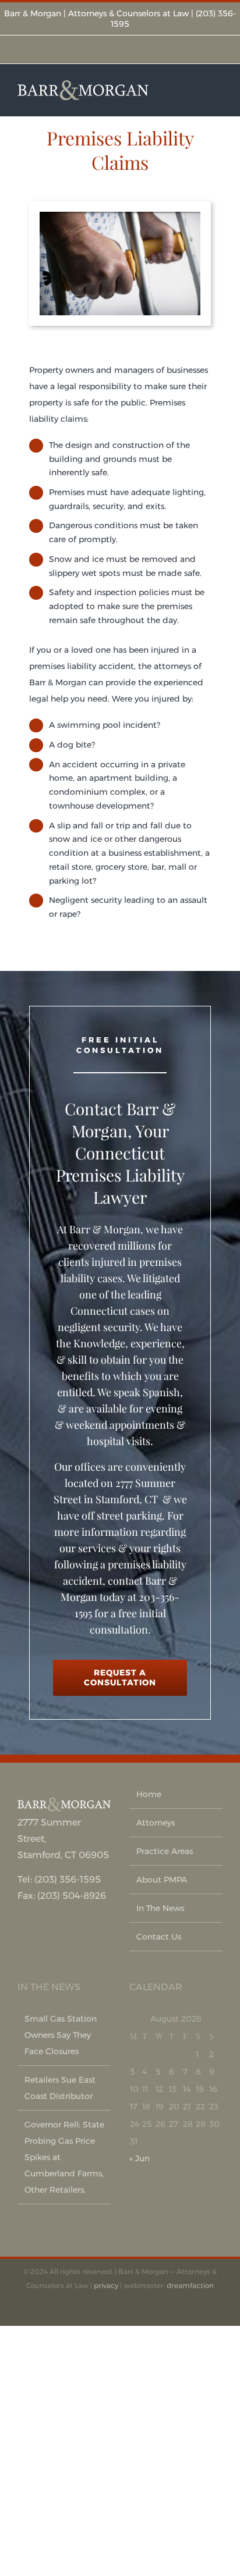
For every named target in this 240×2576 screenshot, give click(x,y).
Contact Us (159, 1937)
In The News (160, 1908)
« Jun (140, 2158)
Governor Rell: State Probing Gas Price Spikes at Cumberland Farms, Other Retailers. (64, 2157)
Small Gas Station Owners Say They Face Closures (61, 2035)
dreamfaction (190, 2285)
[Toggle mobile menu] (218, 90)
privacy (106, 2285)
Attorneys (156, 1823)
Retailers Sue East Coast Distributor (60, 2088)
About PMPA (162, 1880)
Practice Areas (165, 1851)
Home (149, 1794)
